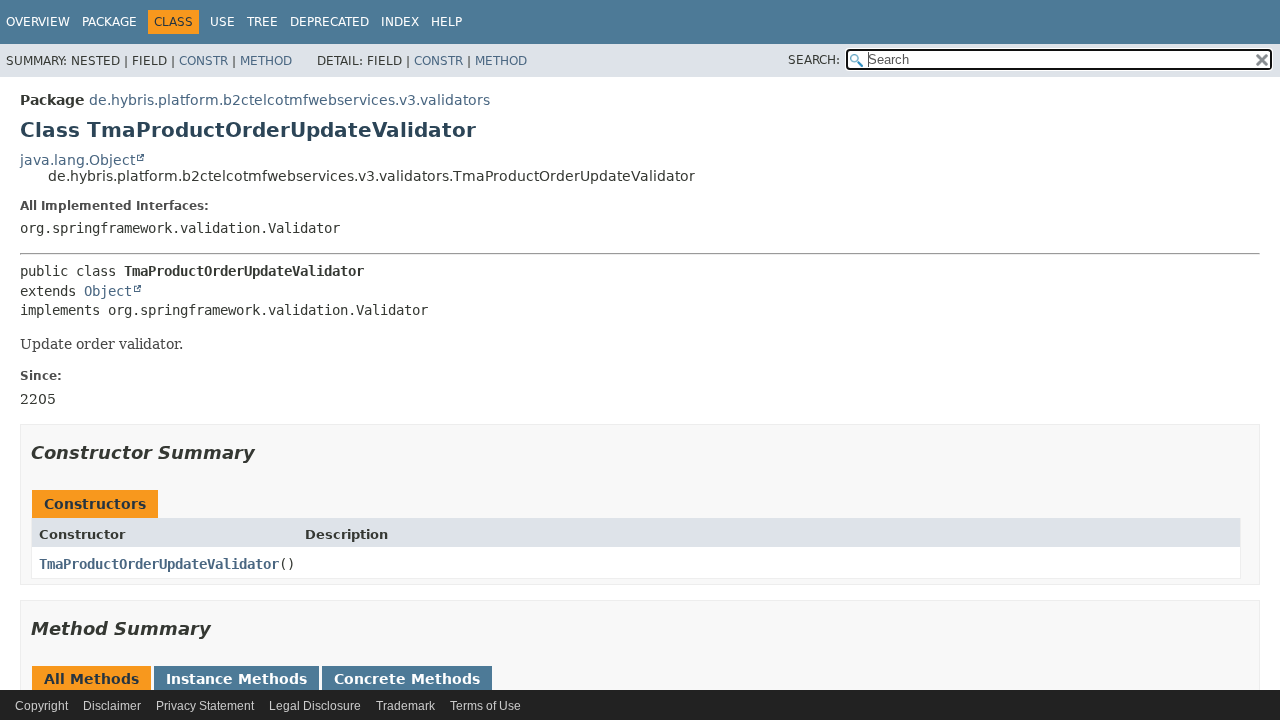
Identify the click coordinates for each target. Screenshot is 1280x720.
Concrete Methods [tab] (407, 679)
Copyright (41, 706)
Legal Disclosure (315, 706)
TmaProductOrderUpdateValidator (159, 564)
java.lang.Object (77, 160)
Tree (262, 22)
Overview (38, 22)
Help (446, 22)
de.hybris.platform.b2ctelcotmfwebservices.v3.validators (289, 100)
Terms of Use (485, 706)
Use (222, 22)
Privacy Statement (205, 706)
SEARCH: (814, 60)
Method (266, 61)
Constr (203, 61)
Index (400, 22)
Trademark (405, 706)
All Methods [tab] (91, 679)
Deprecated (329, 22)
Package (109, 22)
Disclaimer (112, 706)
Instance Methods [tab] (236, 679)
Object (108, 291)
